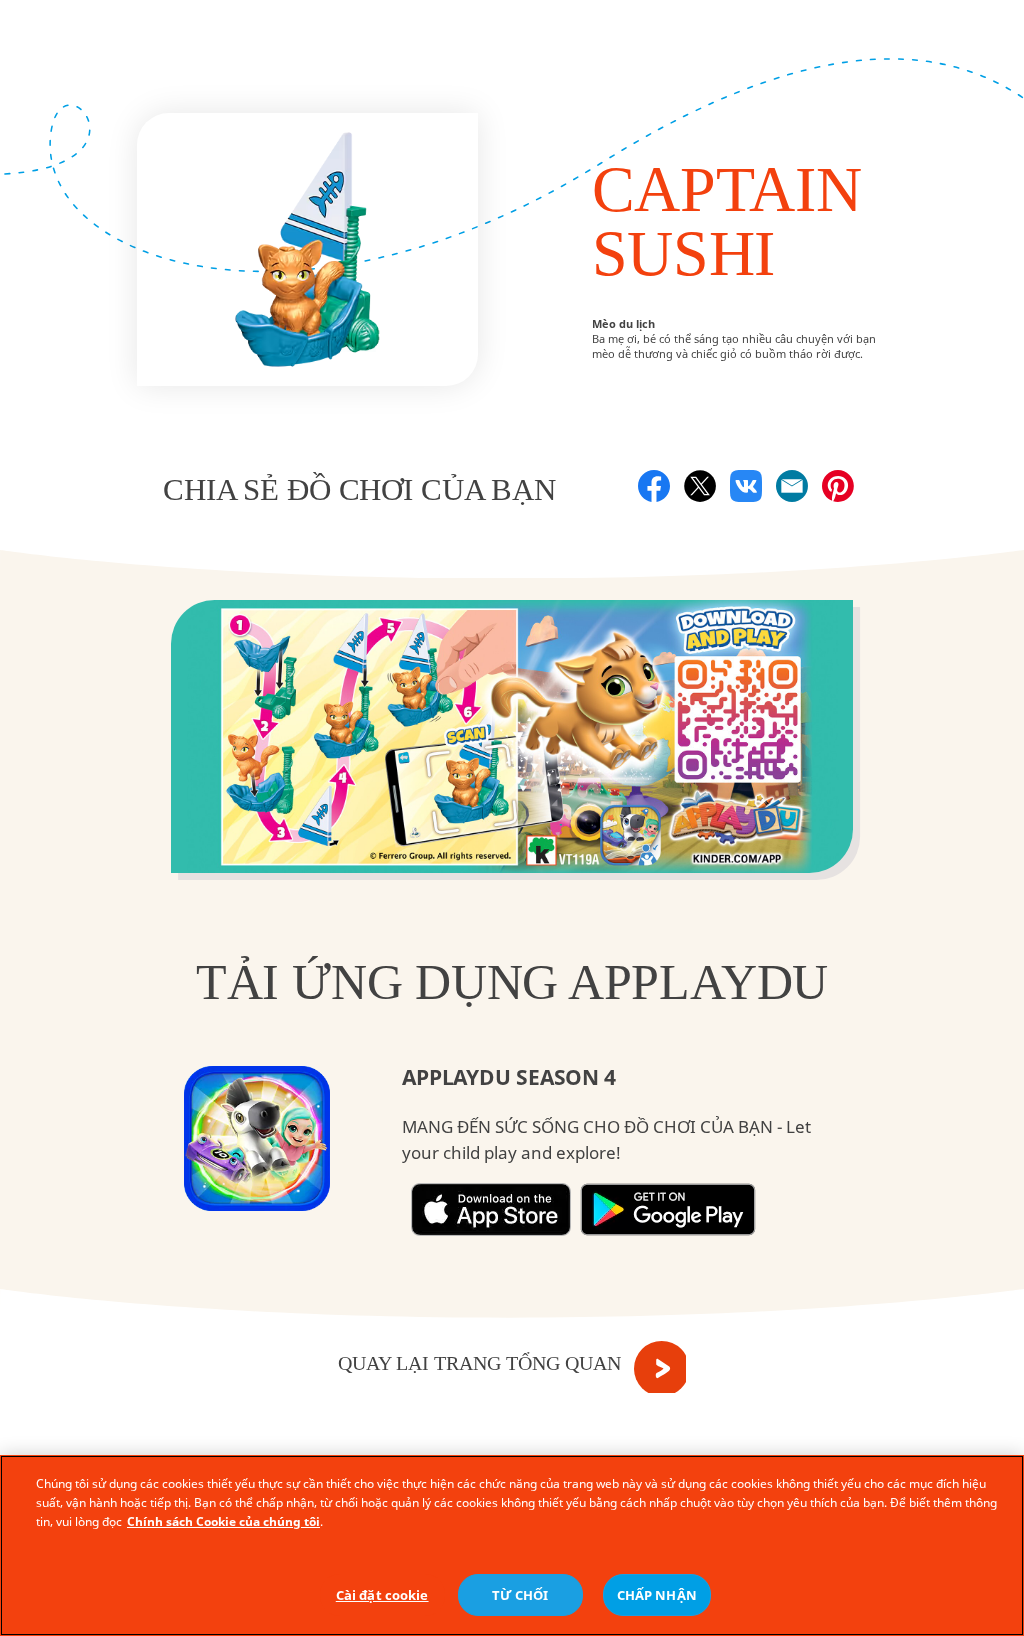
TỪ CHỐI (520, 1595)
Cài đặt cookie (382, 1595)
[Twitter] (700, 486)
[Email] (792, 486)
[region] (512, 1545)
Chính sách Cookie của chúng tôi (223, 1521)
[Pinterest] (838, 486)
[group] (512, 750)
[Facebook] (654, 486)
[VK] (746, 486)
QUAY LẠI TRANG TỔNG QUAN (479, 1363)
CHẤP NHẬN (657, 1595)
